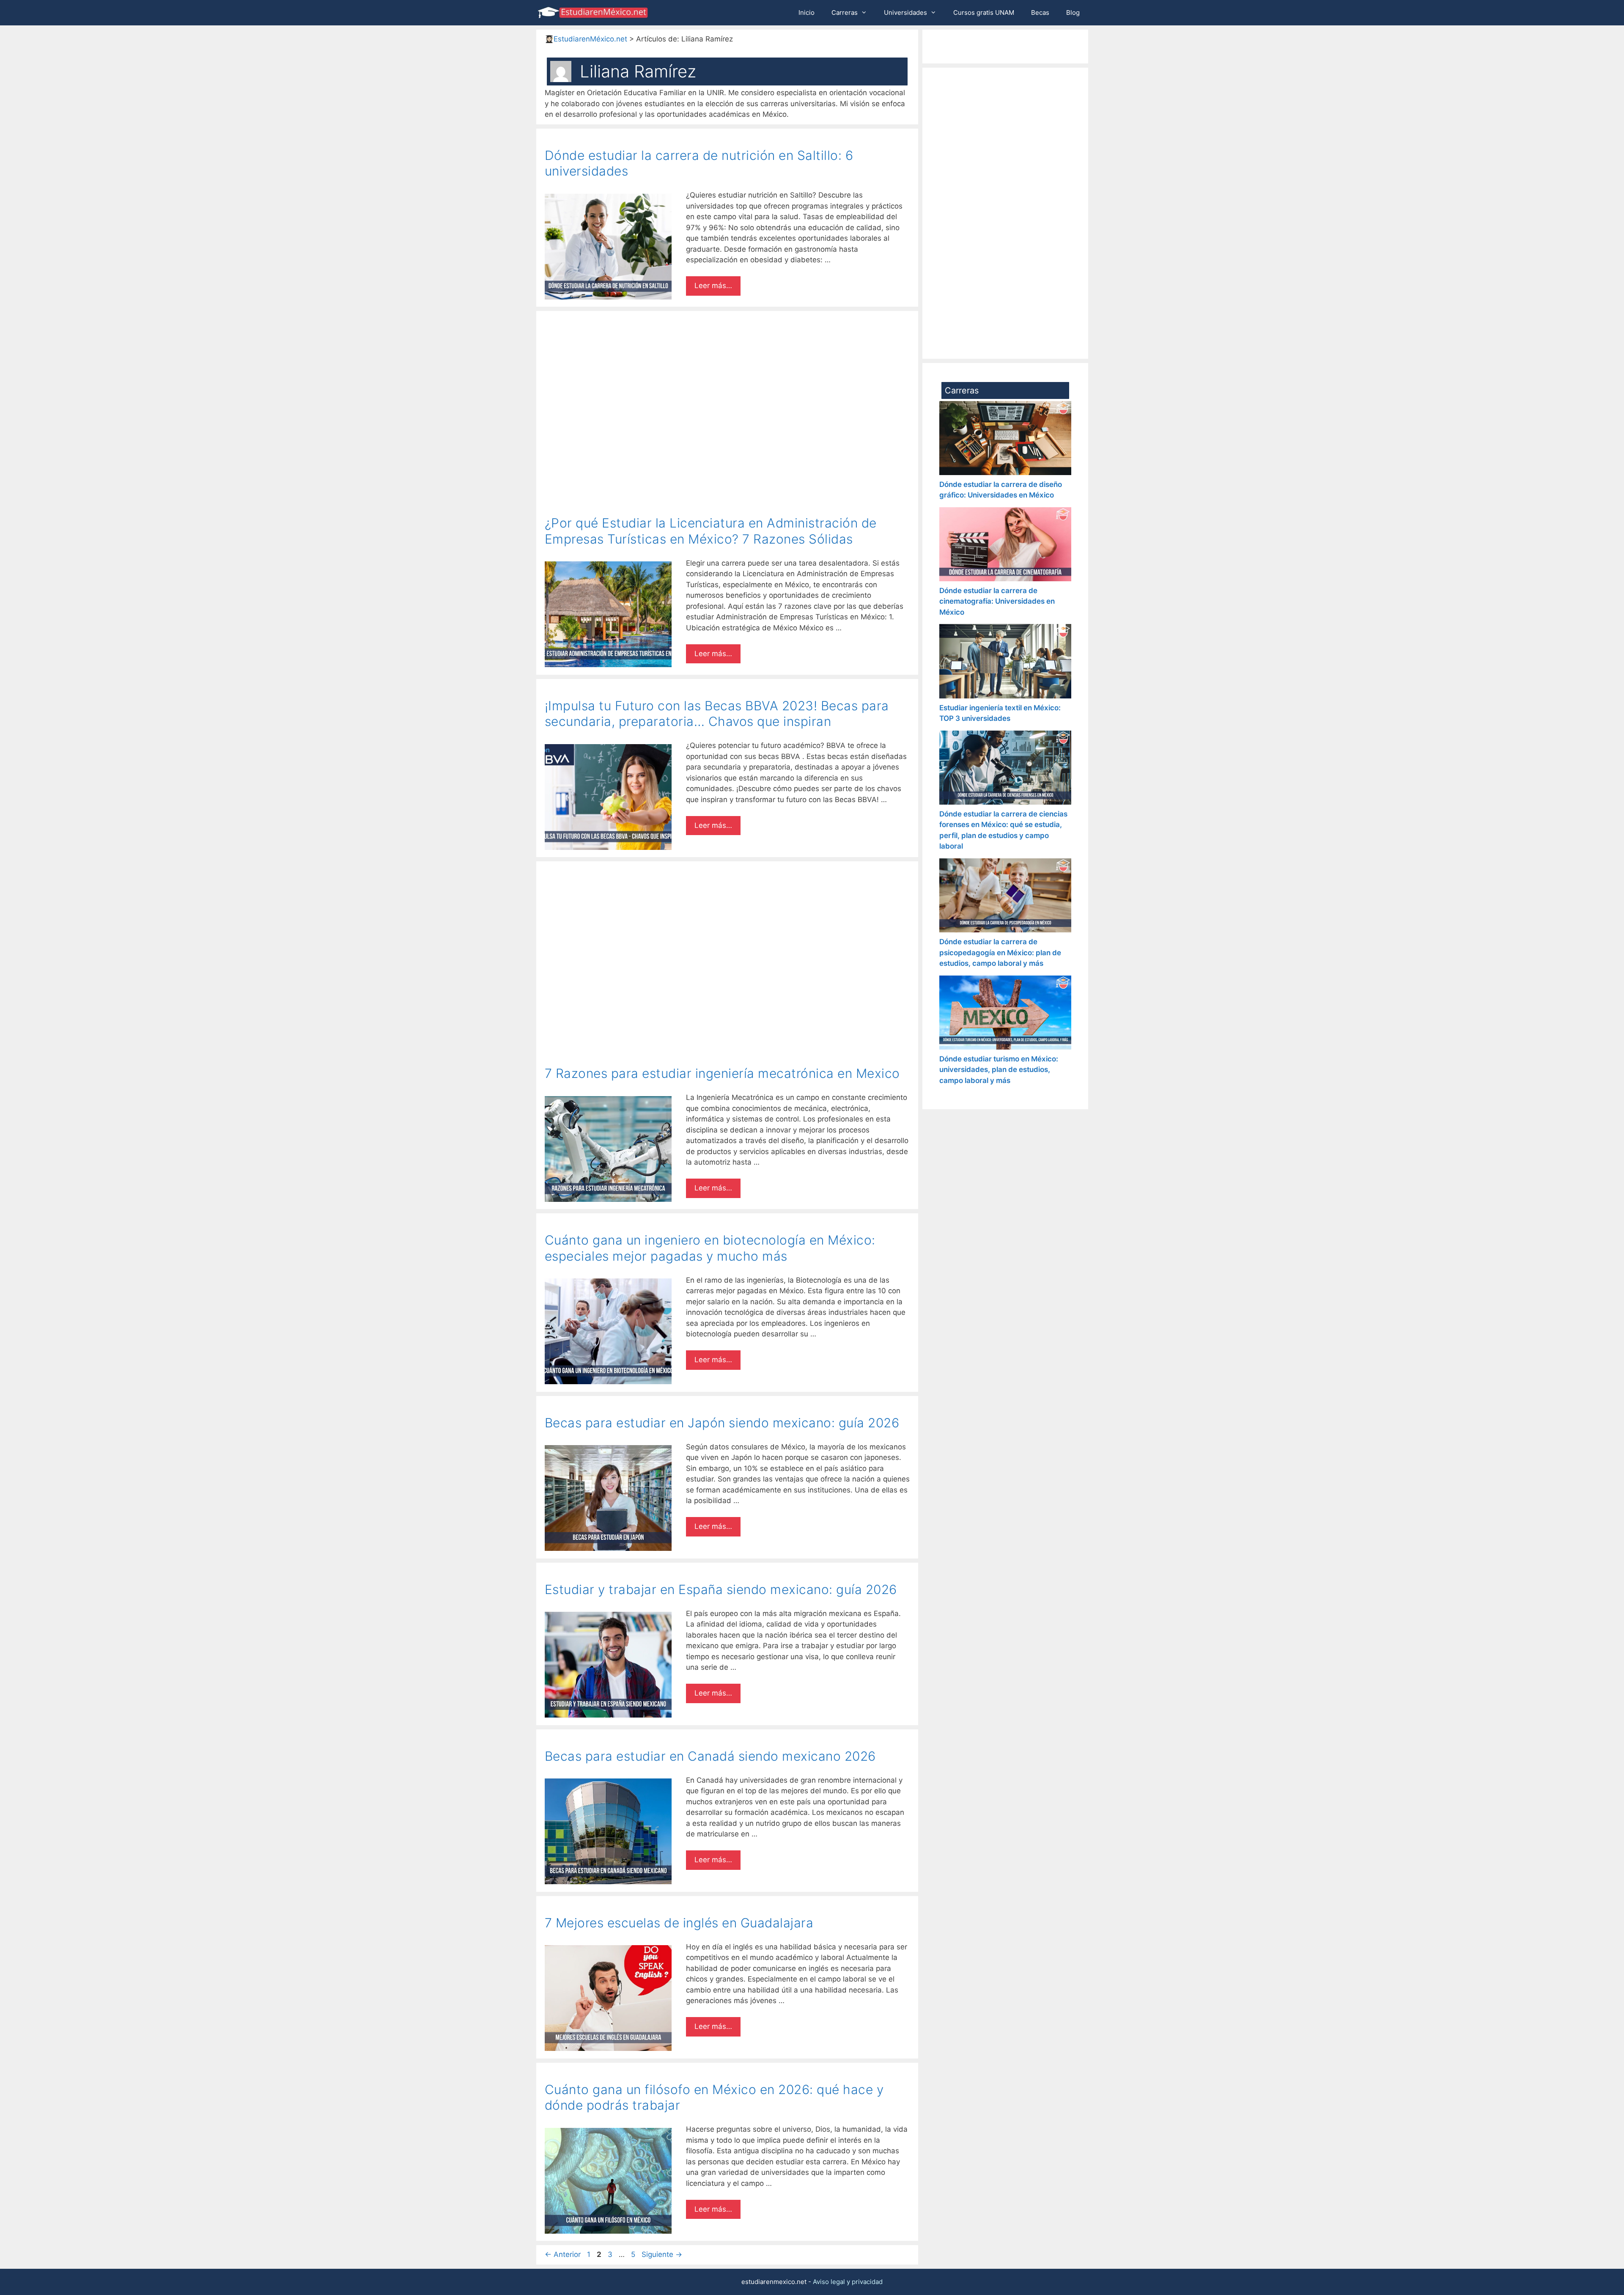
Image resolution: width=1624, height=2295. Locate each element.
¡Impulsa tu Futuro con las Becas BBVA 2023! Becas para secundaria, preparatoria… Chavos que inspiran (717, 714)
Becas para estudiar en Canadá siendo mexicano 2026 (710, 1756)
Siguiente (662, 2254)
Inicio (807, 12)
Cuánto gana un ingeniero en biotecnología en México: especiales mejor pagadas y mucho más (710, 1248)
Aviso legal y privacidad (848, 2282)
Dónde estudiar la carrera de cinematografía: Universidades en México (997, 601)
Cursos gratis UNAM (984, 12)
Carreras (845, 12)
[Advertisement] (727, 378)
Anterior (563, 2254)
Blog (1073, 12)
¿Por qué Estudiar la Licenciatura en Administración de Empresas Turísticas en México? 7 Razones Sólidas (711, 531)
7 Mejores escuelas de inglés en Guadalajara (679, 1923)
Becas (1040, 12)
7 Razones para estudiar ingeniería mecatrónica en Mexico (722, 1073)
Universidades (905, 12)
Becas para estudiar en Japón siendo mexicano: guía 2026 (722, 1423)
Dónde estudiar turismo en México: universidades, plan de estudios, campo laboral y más (999, 1070)
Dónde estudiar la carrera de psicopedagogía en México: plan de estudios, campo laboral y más (1000, 952)
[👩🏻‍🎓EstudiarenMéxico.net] (595, 13)
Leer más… (713, 286)
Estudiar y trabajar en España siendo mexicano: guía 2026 (721, 1589)
